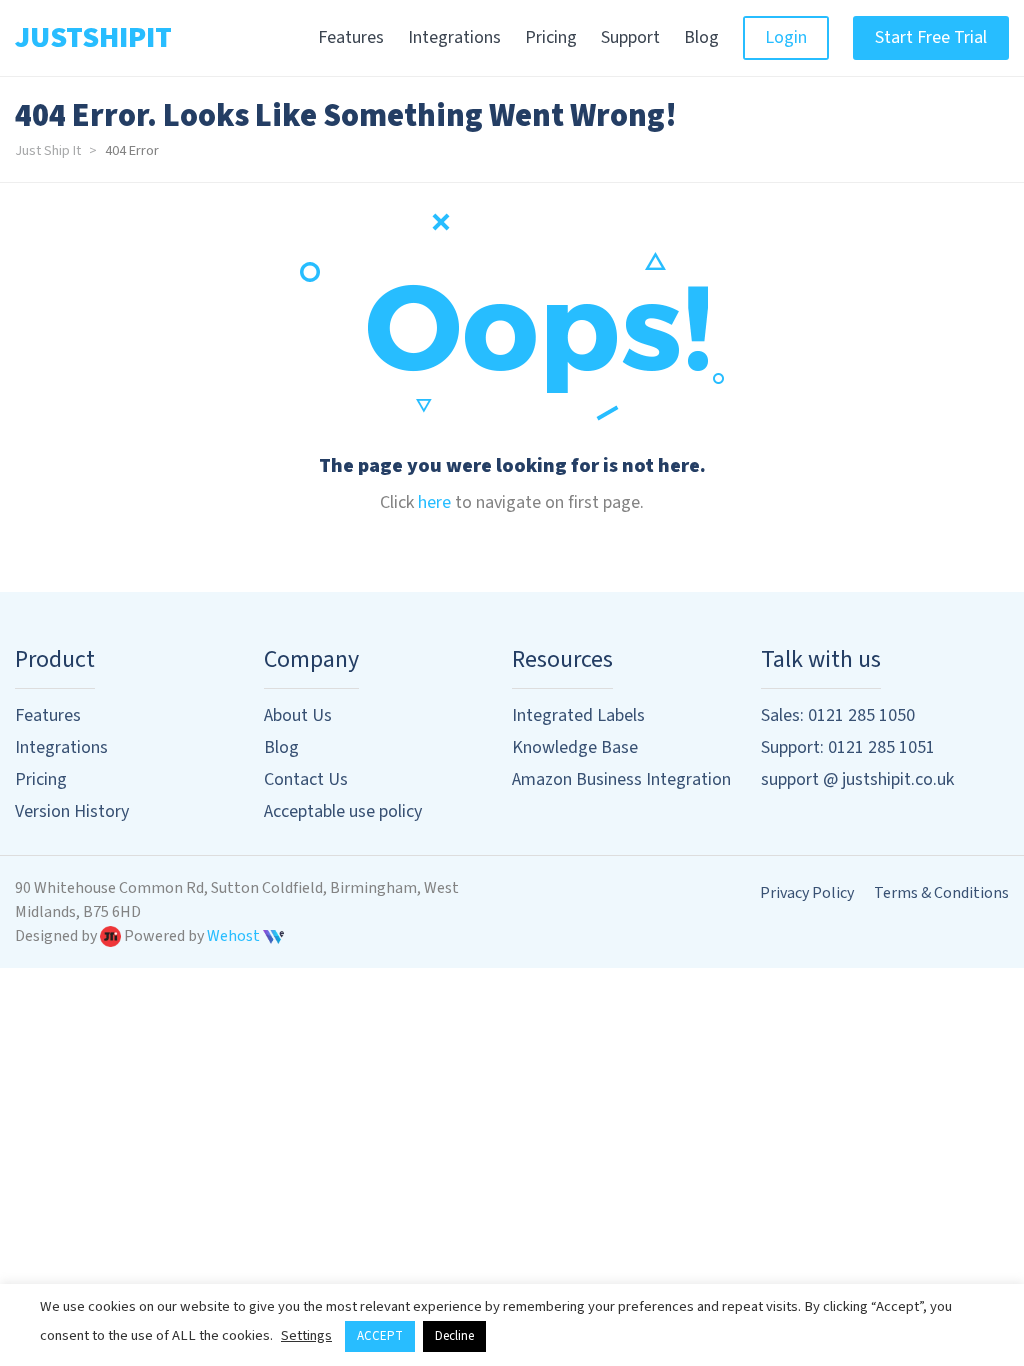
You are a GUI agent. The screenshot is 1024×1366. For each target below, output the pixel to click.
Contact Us (306, 779)
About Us (298, 715)
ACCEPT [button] (380, 1336)
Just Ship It (48, 150)
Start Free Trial (931, 37)
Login (786, 37)
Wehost (235, 936)
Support (630, 37)
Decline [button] (454, 1336)
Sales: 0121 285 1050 (838, 715)
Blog (701, 37)
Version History (72, 811)
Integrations (454, 37)
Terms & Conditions (941, 893)
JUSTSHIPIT (93, 37)
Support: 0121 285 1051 (848, 747)
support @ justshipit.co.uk (857, 779)
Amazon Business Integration (621, 779)
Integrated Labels (578, 715)
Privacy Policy (807, 893)
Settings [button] (306, 1335)
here (434, 502)
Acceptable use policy (343, 811)
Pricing (551, 37)
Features (351, 37)
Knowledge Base (575, 747)
